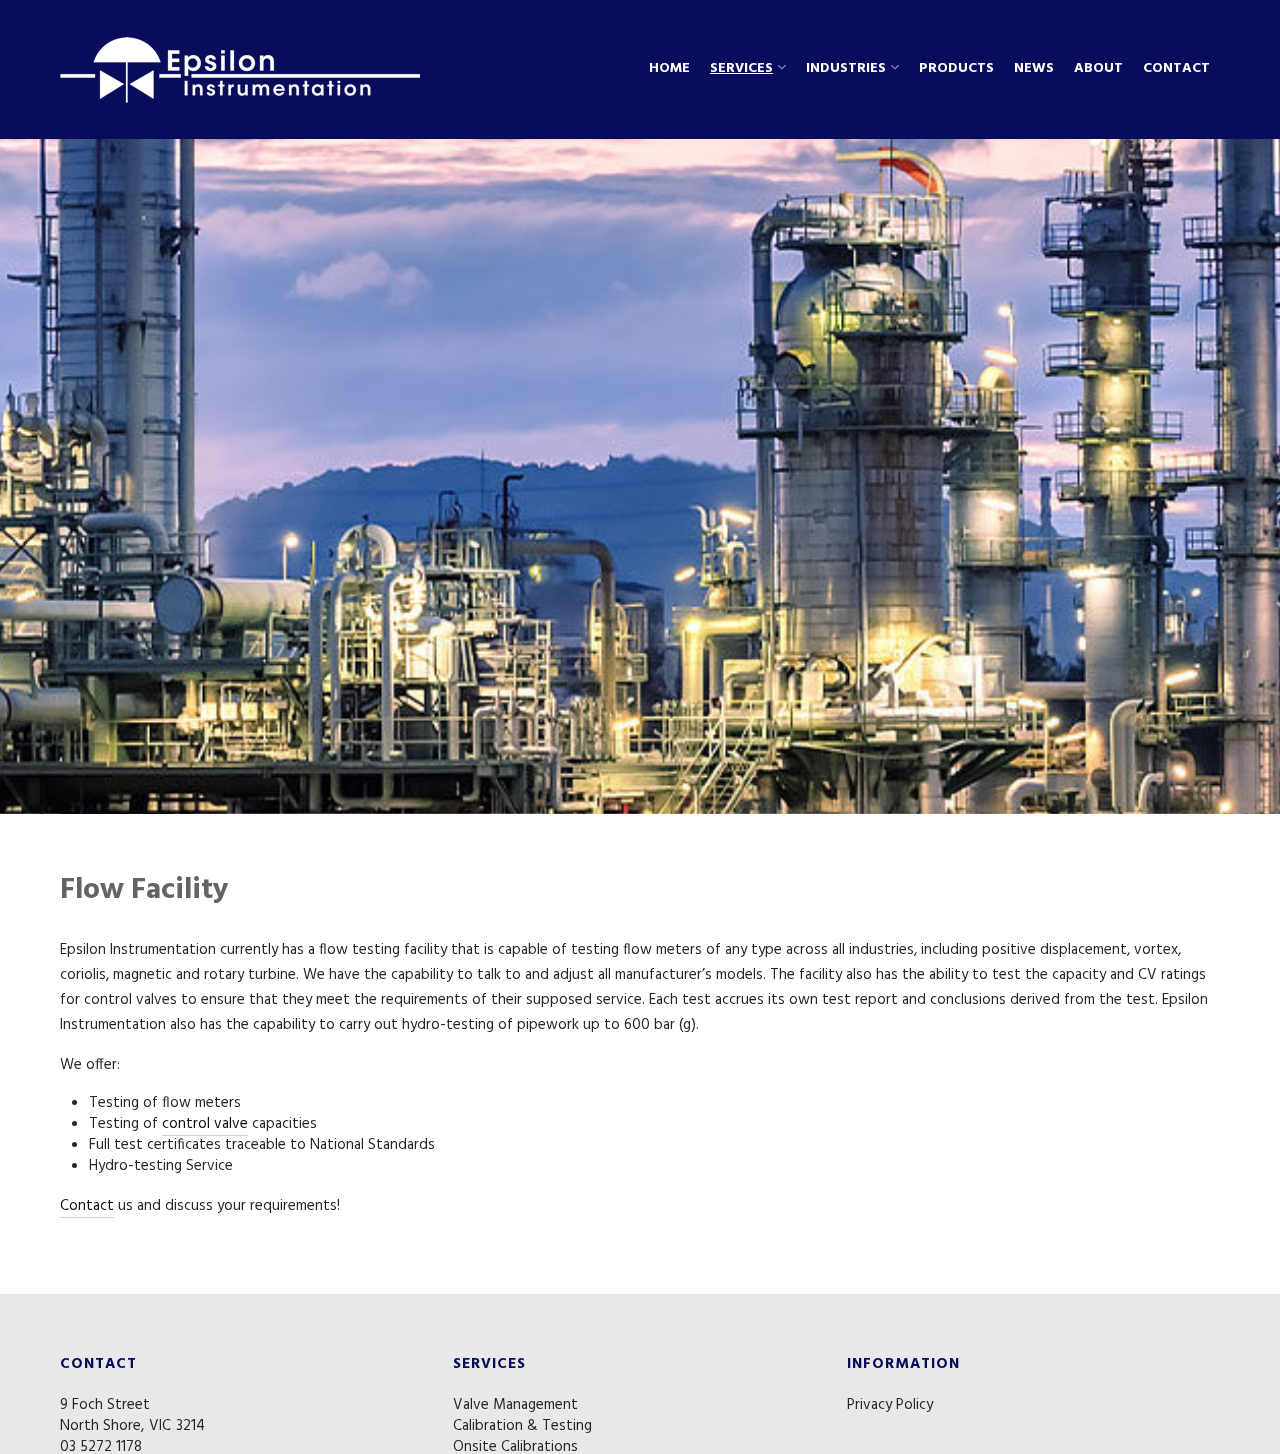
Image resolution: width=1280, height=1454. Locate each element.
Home (669, 69)
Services (741, 69)
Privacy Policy (890, 1405)
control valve (205, 1124)
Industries (846, 69)
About (1098, 69)
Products (956, 69)
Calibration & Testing (522, 1426)
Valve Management (515, 1405)
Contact (1176, 69)
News (1034, 69)
